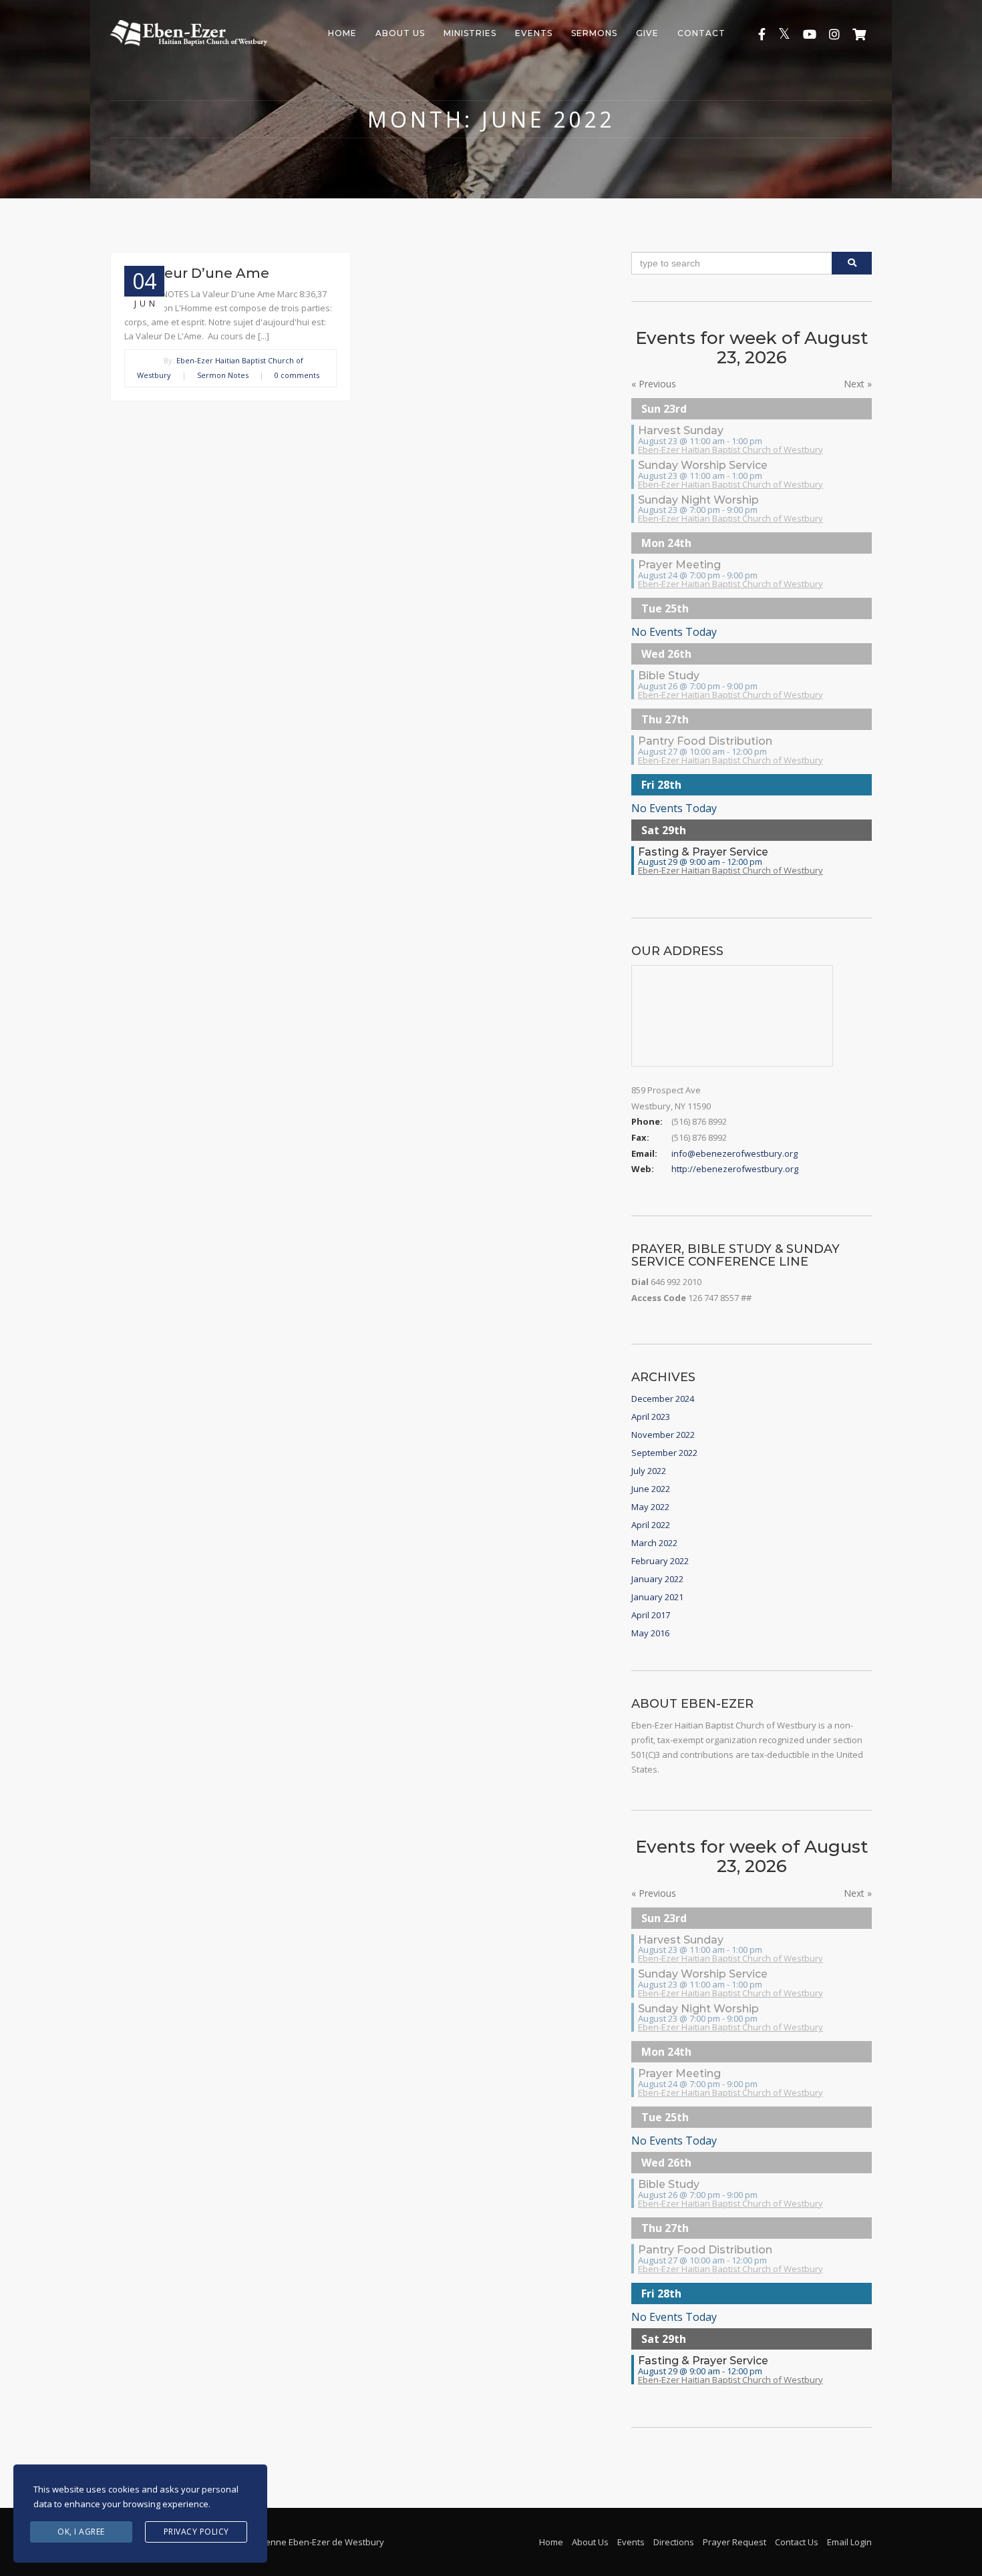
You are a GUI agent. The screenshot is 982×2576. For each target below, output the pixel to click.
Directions (674, 2542)
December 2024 (663, 1399)
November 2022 (663, 1435)
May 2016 (650, 1633)
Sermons (594, 33)
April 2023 (651, 1417)
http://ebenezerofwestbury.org (735, 1169)
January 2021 (657, 1597)
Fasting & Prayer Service (703, 852)
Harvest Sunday (681, 430)
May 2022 (650, 1507)
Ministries (470, 33)
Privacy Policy (196, 2532)
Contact (701, 33)
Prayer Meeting (679, 565)
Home (342, 33)
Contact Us (797, 2542)
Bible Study (669, 676)
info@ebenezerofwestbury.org (734, 1153)
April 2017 (651, 1615)
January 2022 (657, 1579)
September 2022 (664, 1453)
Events (534, 33)
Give (647, 33)
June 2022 (651, 1489)
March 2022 (654, 1543)
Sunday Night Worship (698, 500)
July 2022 (649, 1471)
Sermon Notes (223, 375)
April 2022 (651, 1525)
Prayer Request (734, 2542)
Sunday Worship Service (703, 465)
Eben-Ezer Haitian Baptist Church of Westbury (730, 449)
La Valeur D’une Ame (197, 273)
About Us (400, 33)
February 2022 (660, 1561)
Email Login (849, 2542)
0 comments (297, 375)
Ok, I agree (81, 2532)
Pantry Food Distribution (705, 741)
